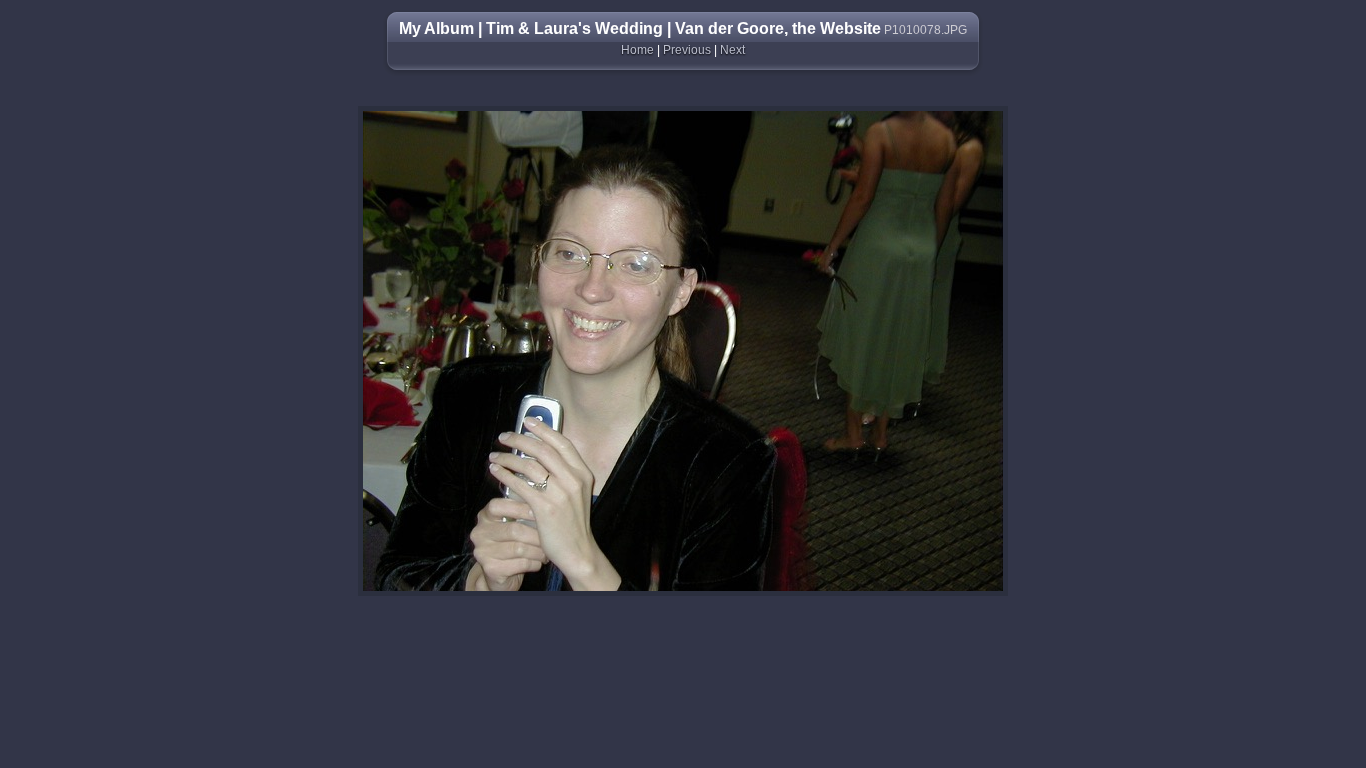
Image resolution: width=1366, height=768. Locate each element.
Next (732, 50)
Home (637, 50)
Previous (687, 50)
